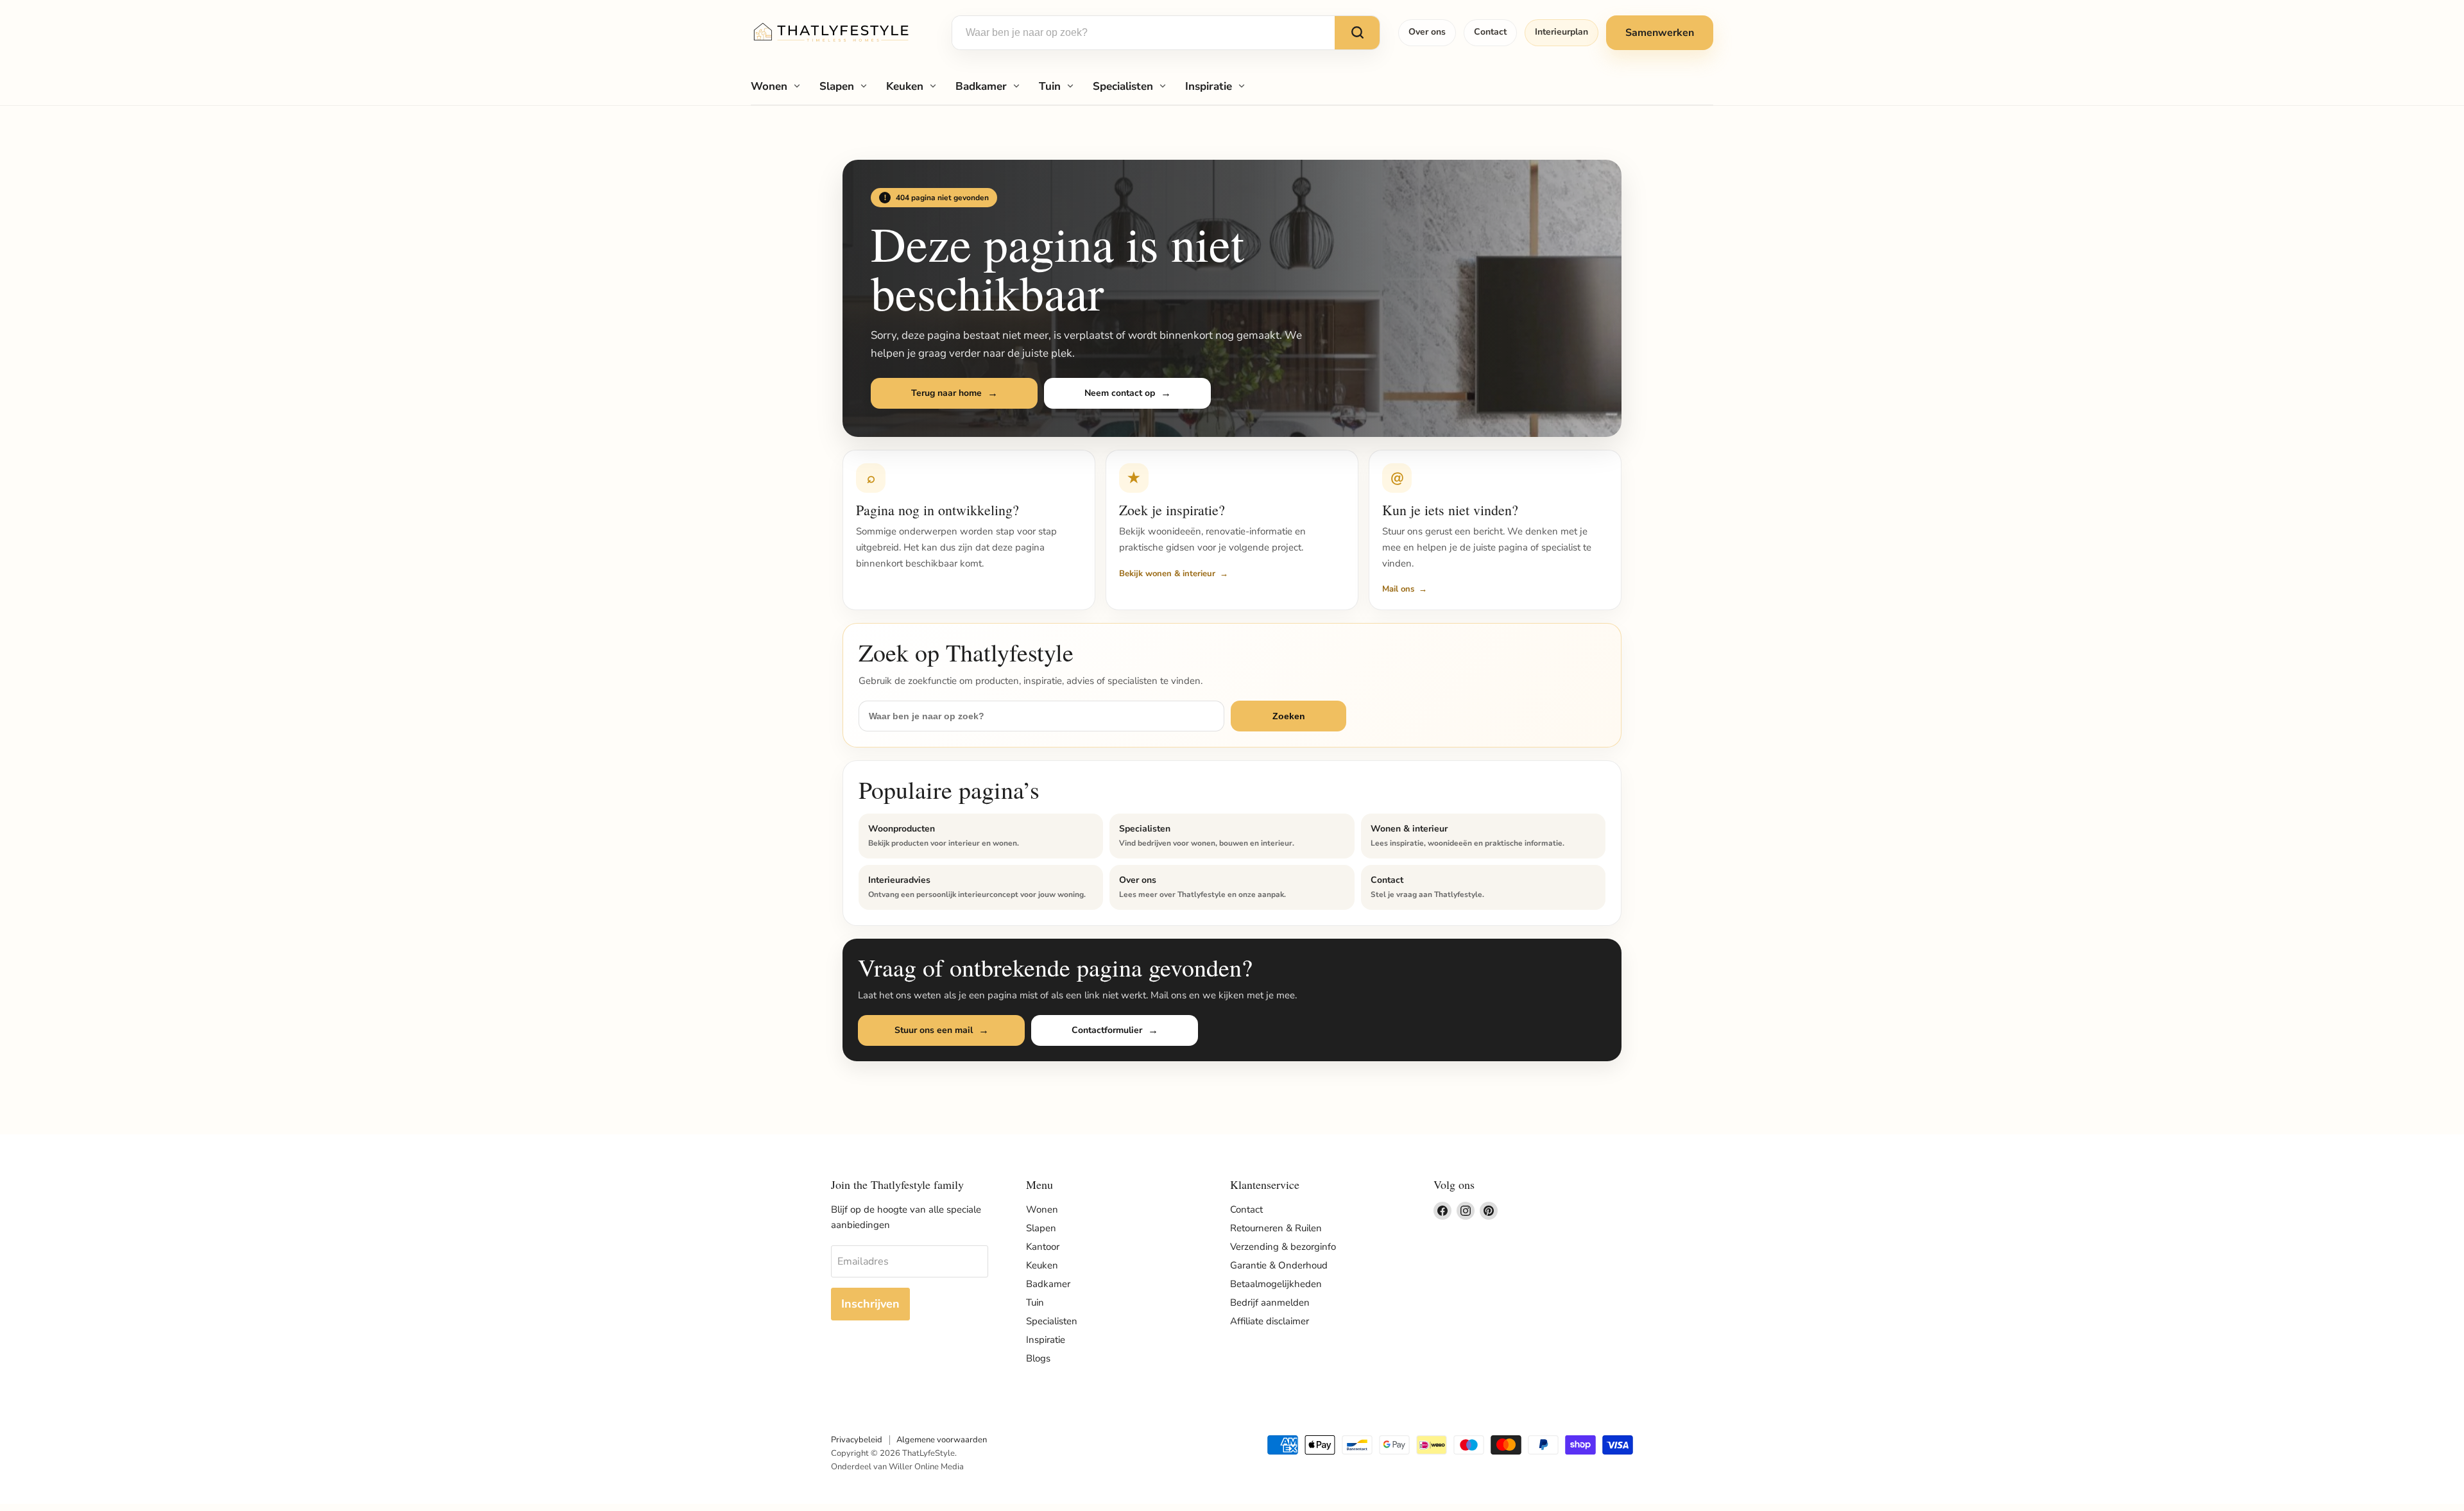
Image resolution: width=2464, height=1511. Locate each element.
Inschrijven (870, 1304)
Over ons (1427, 32)
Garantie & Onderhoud (1279, 1265)
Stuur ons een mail (934, 1030)
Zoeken (1289, 716)
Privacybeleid (857, 1440)
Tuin (1050, 86)
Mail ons (1398, 589)
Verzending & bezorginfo (1283, 1247)
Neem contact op (1120, 393)
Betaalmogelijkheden (1276, 1284)
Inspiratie (1209, 86)
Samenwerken (1660, 33)
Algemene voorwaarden (942, 1440)
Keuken (905, 86)
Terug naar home (946, 393)
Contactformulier (1107, 1030)
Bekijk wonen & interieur (1167, 574)
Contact (1490, 32)
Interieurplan (1561, 32)
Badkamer (981, 86)
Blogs (1038, 1358)
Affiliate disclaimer (1270, 1321)
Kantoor (1043, 1247)
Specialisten (1123, 86)
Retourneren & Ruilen (1276, 1228)
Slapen (837, 86)
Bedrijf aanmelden (1270, 1302)
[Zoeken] (1357, 33)
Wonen (769, 86)
